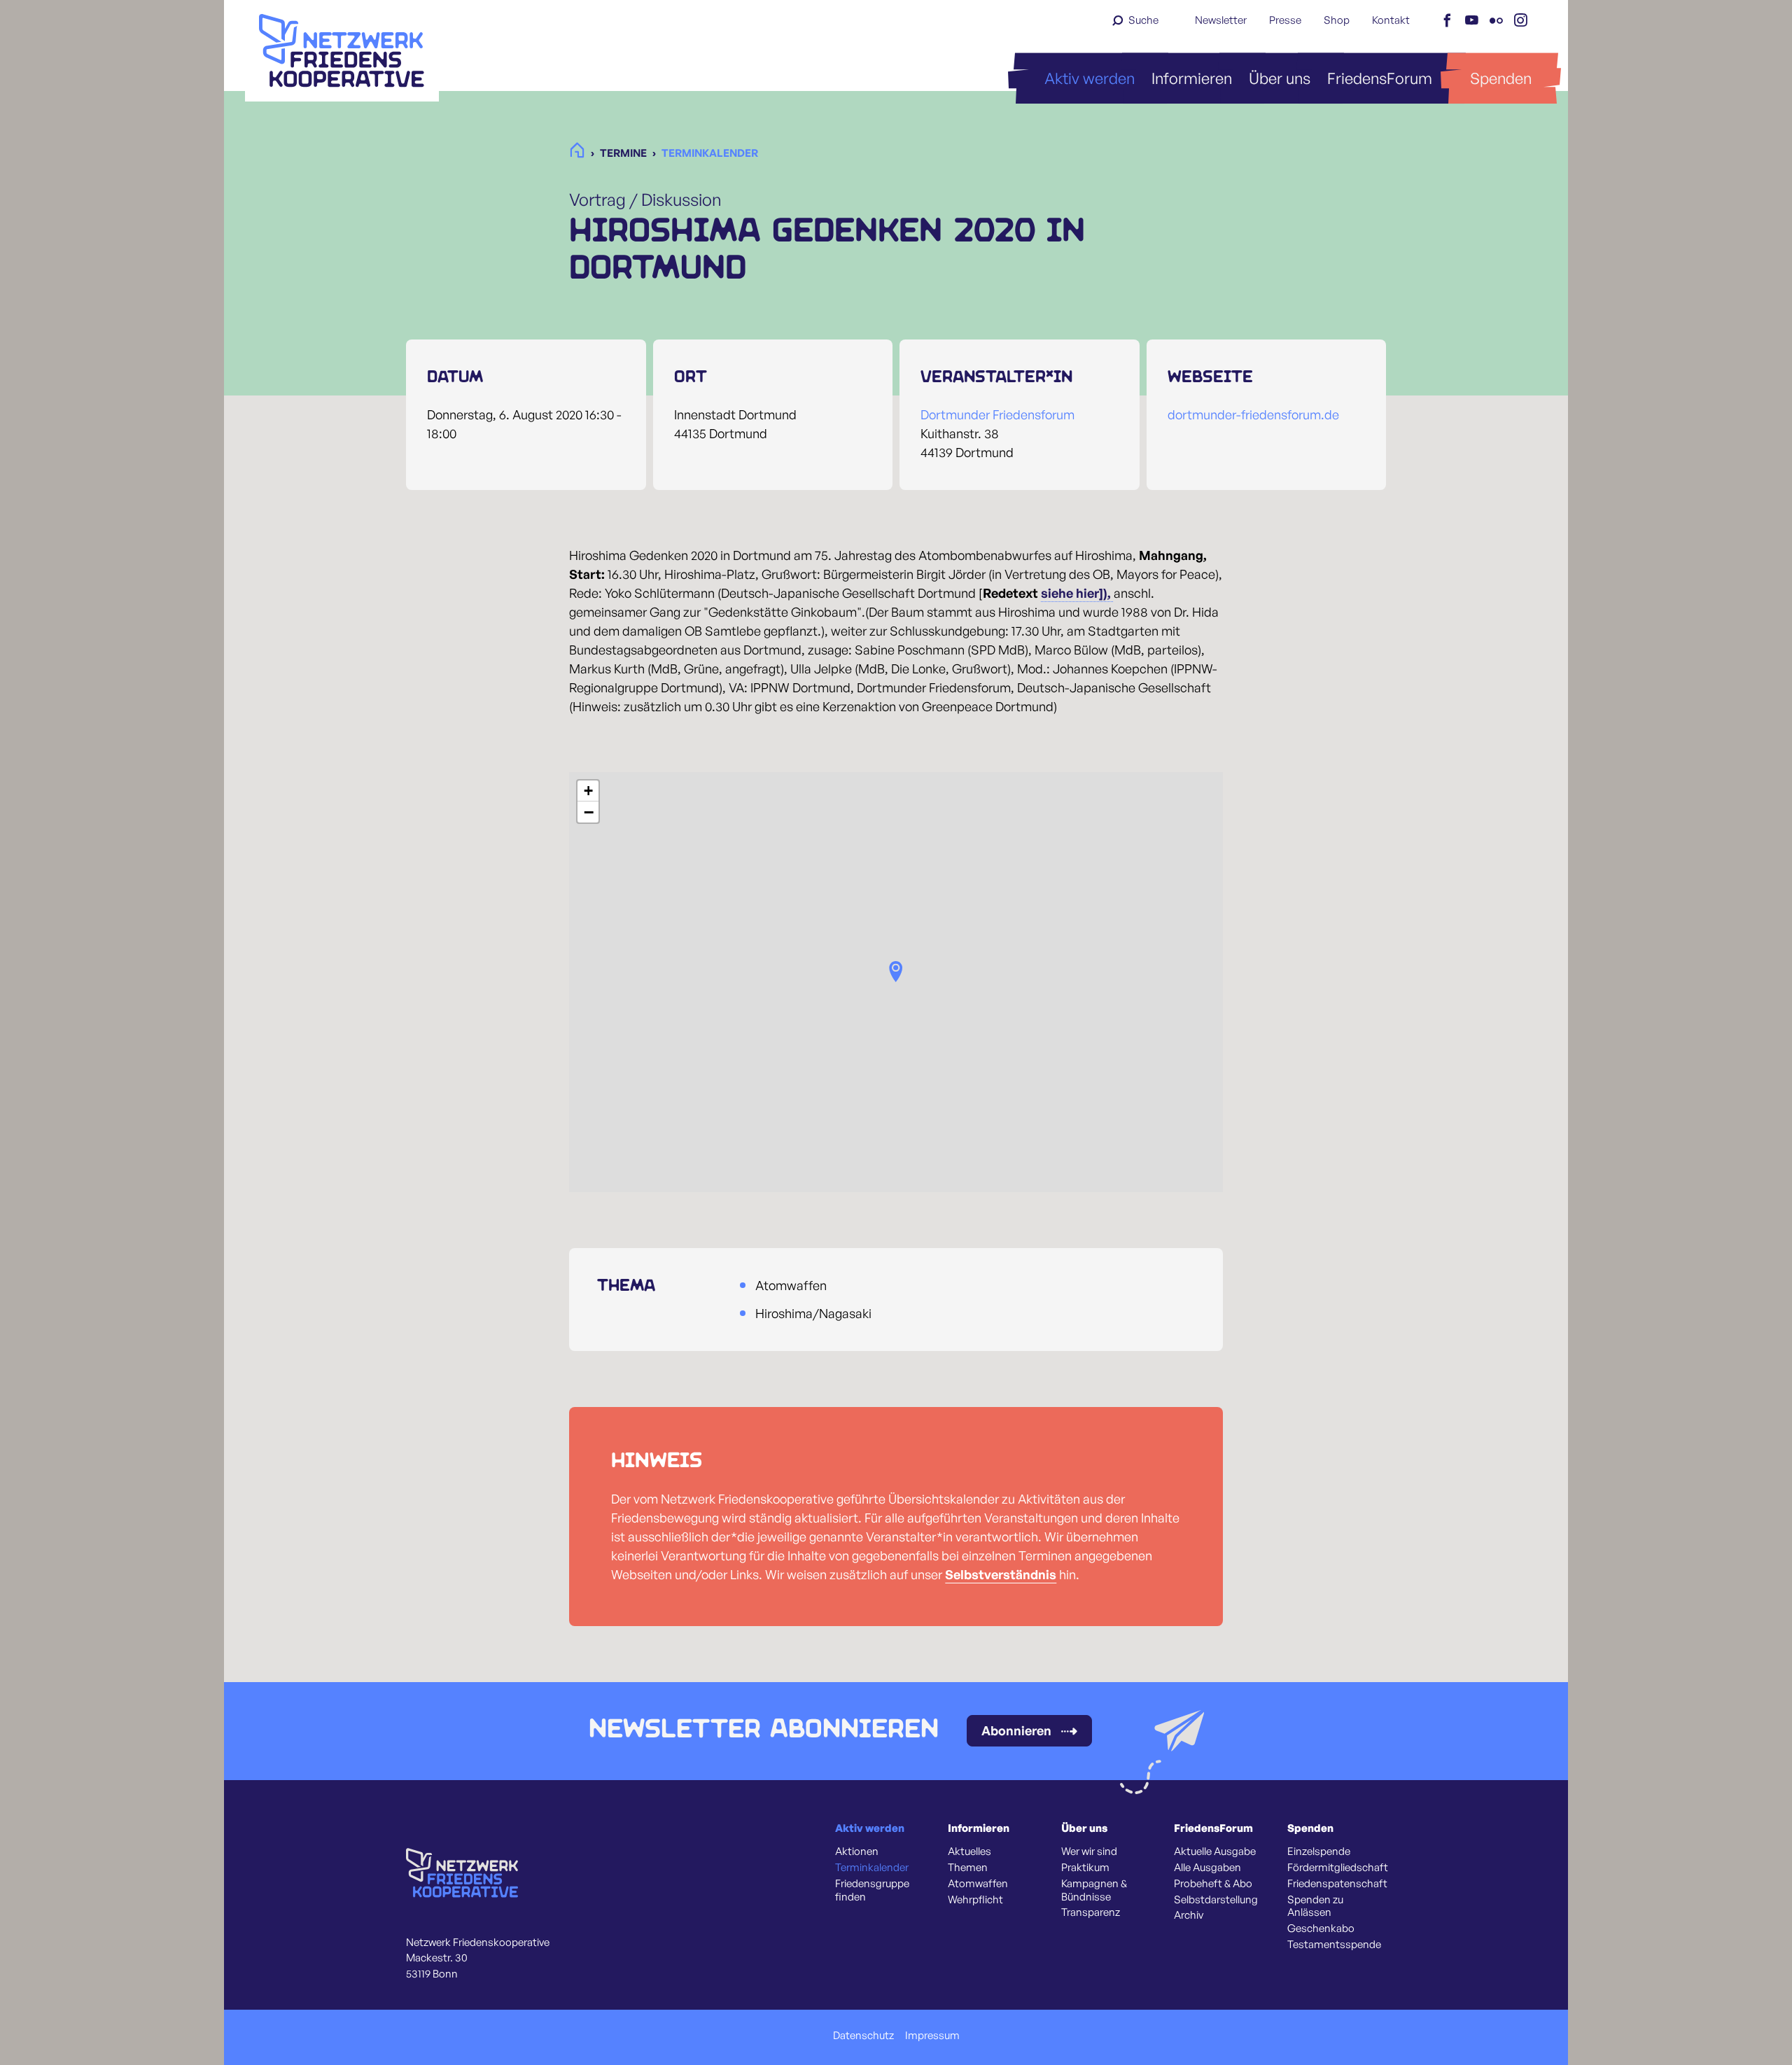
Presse (1285, 20)
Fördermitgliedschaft (1338, 1868)
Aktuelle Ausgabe (1215, 1851)
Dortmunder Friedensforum (997, 414)
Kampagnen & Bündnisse (1094, 1890)
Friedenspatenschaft (1337, 1884)
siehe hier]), (1077, 593)
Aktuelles (969, 1851)
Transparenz (1091, 1912)
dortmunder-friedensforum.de (1253, 414)
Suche (1143, 20)
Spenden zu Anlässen (1315, 1906)
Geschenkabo (1321, 1928)
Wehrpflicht (975, 1900)
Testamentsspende (1334, 1945)
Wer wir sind (1089, 1851)
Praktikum (1085, 1868)
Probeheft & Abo (1213, 1884)
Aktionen (857, 1851)
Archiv (1189, 1915)
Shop (1337, 20)
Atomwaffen (978, 1884)
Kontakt (1391, 20)
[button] (896, 972)
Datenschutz (863, 2036)
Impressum (932, 2036)
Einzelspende (1319, 1851)
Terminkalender (872, 1868)
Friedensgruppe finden (872, 1890)
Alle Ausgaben (1207, 1868)
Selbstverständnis (1001, 1574)
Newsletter (1221, 20)
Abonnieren (1016, 1730)
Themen (968, 1868)
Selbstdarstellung (1216, 1900)
